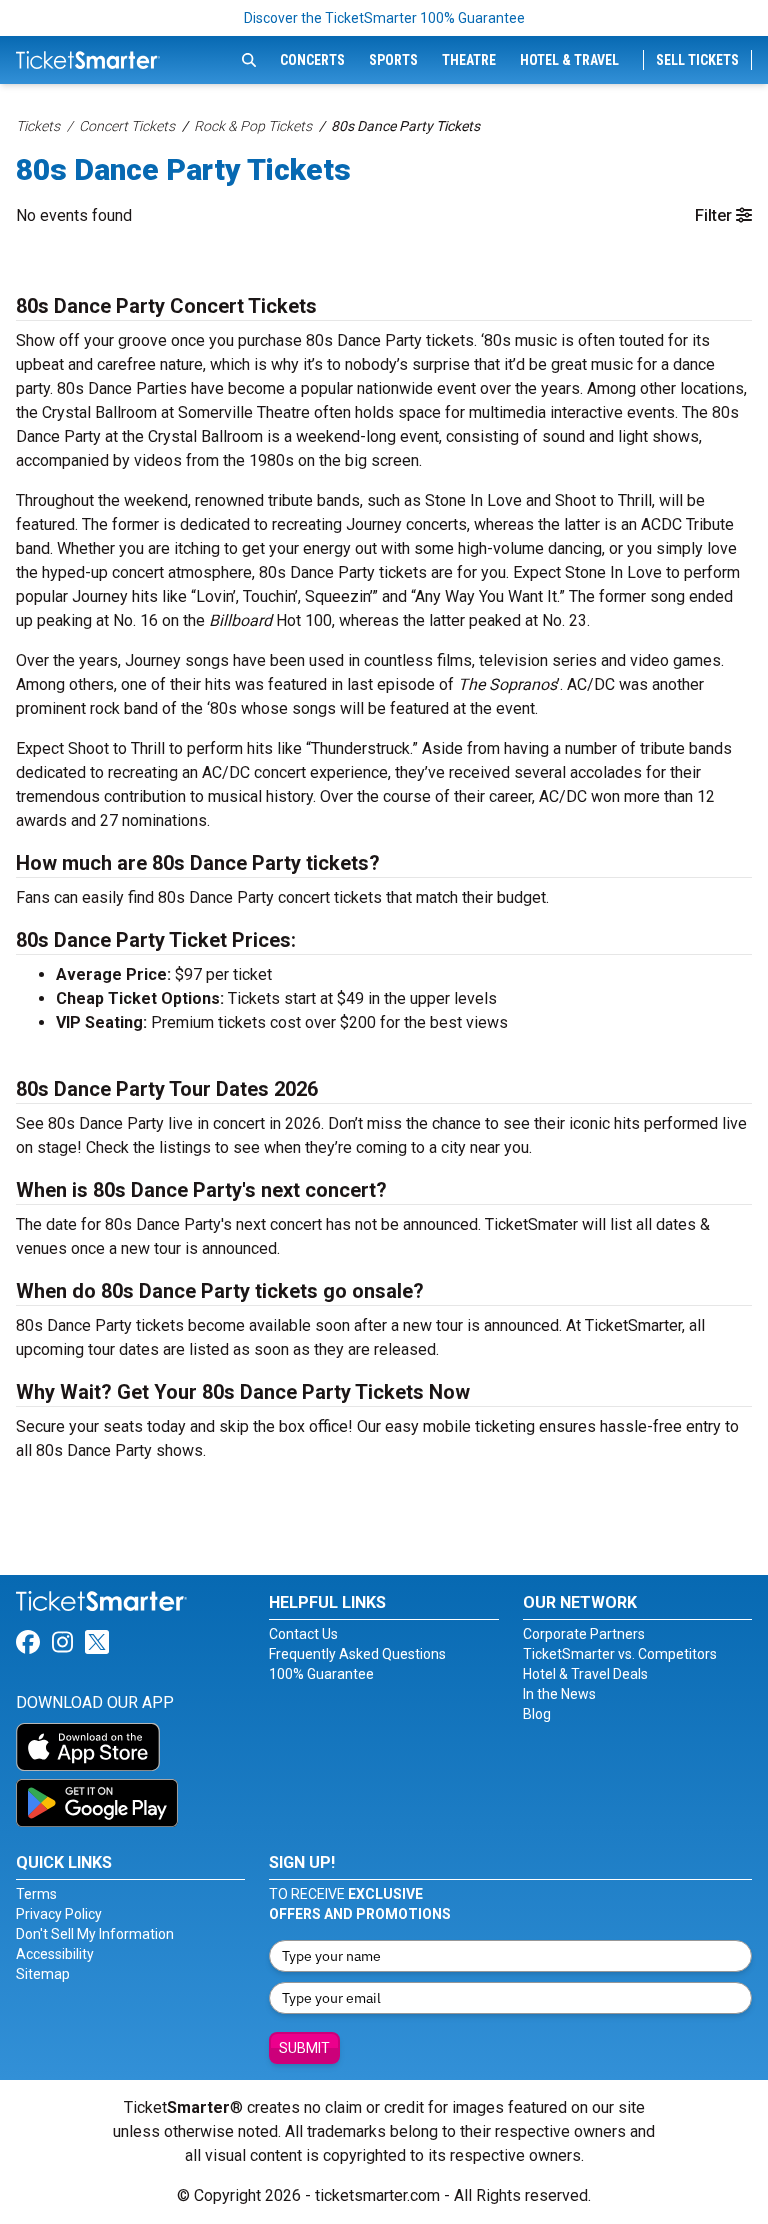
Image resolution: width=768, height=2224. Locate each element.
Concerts (312, 60)
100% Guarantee (321, 1674)
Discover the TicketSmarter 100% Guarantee (384, 18)
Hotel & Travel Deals (585, 1674)
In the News (559, 1694)
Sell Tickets (697, 60)
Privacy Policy (59, 1914)
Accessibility (55, 1954)
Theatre (469, 60)
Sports (393, 60)
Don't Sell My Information (95, 1934)
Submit (304, 2048)
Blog (537, 1714)
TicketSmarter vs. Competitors (620, 1654)
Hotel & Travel (569, 60)
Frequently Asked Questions (357, 1654)
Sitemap (43, 1974)
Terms (36, 1894)
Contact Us (303, 1634)
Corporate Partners (584, 1634)
